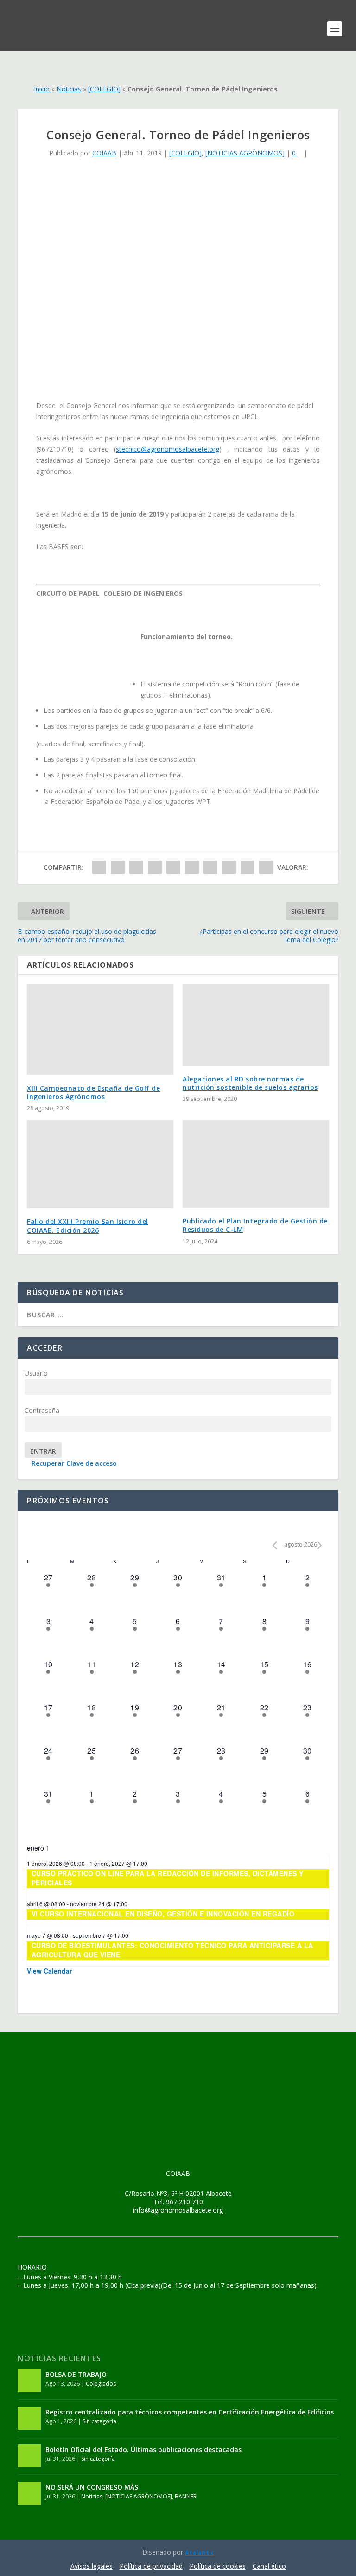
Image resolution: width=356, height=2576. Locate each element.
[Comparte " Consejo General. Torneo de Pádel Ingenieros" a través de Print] (266, 867)
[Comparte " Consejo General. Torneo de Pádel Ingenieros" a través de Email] (248, 867)
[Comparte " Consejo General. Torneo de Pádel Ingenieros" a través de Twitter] (118, 867)
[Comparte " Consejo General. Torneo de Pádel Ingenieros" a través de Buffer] (210, 867)
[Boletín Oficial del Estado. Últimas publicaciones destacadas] (29, 2456)
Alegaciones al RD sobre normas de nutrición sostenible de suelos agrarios (250, 1083)
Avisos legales (92, 2566)
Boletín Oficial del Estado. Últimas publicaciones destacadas (143, 2450)
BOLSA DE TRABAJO (76, 2374)
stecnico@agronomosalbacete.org (168, 449)
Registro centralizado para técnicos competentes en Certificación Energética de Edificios (190, 2412)
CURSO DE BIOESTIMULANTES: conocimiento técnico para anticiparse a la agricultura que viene (172, 1950)
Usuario (36, 1373)
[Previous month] (275, 1545)
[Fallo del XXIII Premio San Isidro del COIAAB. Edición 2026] (100, 1164)
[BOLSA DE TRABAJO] (29, 2381)
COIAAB (104, 153)
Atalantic (200, 2552)
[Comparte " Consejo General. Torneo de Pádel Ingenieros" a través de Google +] (136, 867)
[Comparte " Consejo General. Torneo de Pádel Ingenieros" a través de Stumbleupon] (229, 867)
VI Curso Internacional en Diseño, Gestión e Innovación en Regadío (163, 1914)
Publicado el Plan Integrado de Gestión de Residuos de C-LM (255, 1225)
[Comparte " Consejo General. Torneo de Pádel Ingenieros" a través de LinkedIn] (192, 867)
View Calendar (49, 1971)
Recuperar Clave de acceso (74, 1463)
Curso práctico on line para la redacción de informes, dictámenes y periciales (168, 1878)
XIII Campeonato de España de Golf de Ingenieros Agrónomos (93, 1092)
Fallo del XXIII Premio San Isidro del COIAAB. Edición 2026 (88, 1226)
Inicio (42, 89)
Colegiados (101, 2384)
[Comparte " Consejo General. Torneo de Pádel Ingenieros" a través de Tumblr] (155, 867)
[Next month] (320, 1545)
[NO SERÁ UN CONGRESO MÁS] (29, 2493)
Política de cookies (218, 2566)
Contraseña (42, 1410)
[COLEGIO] (104, 89)
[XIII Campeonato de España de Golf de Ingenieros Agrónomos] (100, 1029)
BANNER (186, 2496)
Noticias (69, 89)
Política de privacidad (151, 2566)
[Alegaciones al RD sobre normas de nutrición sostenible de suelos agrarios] (256, 1025)
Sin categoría (99, 2421)
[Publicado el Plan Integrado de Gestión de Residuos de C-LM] (256, 1164)
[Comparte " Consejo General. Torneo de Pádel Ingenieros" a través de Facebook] (99, 867)
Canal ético (269, 2566)
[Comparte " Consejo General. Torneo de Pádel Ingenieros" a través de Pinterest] (173, 867)
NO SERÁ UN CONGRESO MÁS (92, 2487)
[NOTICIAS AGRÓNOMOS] (245, 153)
